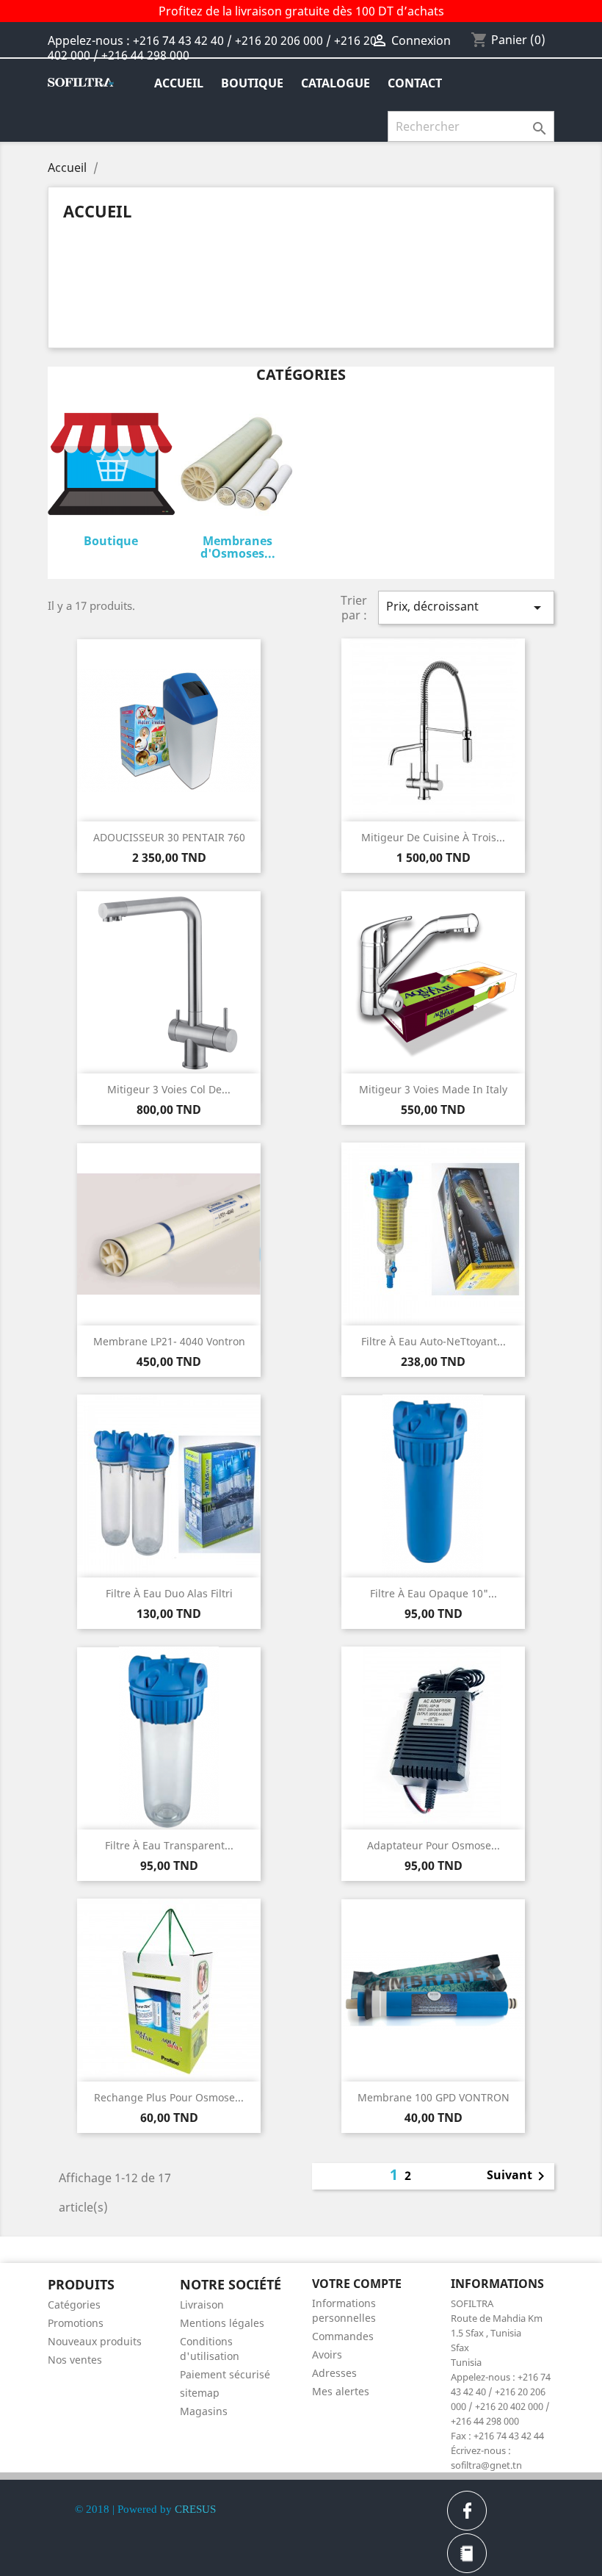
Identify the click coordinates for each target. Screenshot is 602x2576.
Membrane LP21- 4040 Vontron (169, 1341)
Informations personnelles (344, 2310)
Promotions (76, 2323)
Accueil (179, 83)
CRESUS (195, 2509)
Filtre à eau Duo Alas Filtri (169, 1593)
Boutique (252, 83)
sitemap (200, 2393)
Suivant (518, 2176)
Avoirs (327, 2354)
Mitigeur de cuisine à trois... (433, 837)
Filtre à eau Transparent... (169, 1845)
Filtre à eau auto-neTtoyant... (434, 1341)
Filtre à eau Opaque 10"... (434, 1593)
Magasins (204, 2411)
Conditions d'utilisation (210, 2349)
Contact (415, 83)
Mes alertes (341, 2391)
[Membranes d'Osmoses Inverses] (238, 467)
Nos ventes (75, 2360)
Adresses (334, 2373)
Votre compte (357, 2284)
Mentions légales (222, 2323)
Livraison (202, 2305)
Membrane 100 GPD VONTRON (434, 2097)
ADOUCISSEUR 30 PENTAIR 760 (169, 837)
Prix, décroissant (466, 607)
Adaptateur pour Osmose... (434, 1845)
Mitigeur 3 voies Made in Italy (433, 1089)
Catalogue (336, 83)
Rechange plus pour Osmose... (169, 2097)
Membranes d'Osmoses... (238, 547)
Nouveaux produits (95, 2341)
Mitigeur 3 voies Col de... (169, 1089)
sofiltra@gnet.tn (486, 2465)
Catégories (74, 2305)
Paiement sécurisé (225, 2374)
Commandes (343, 2336)
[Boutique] (111, 467)
